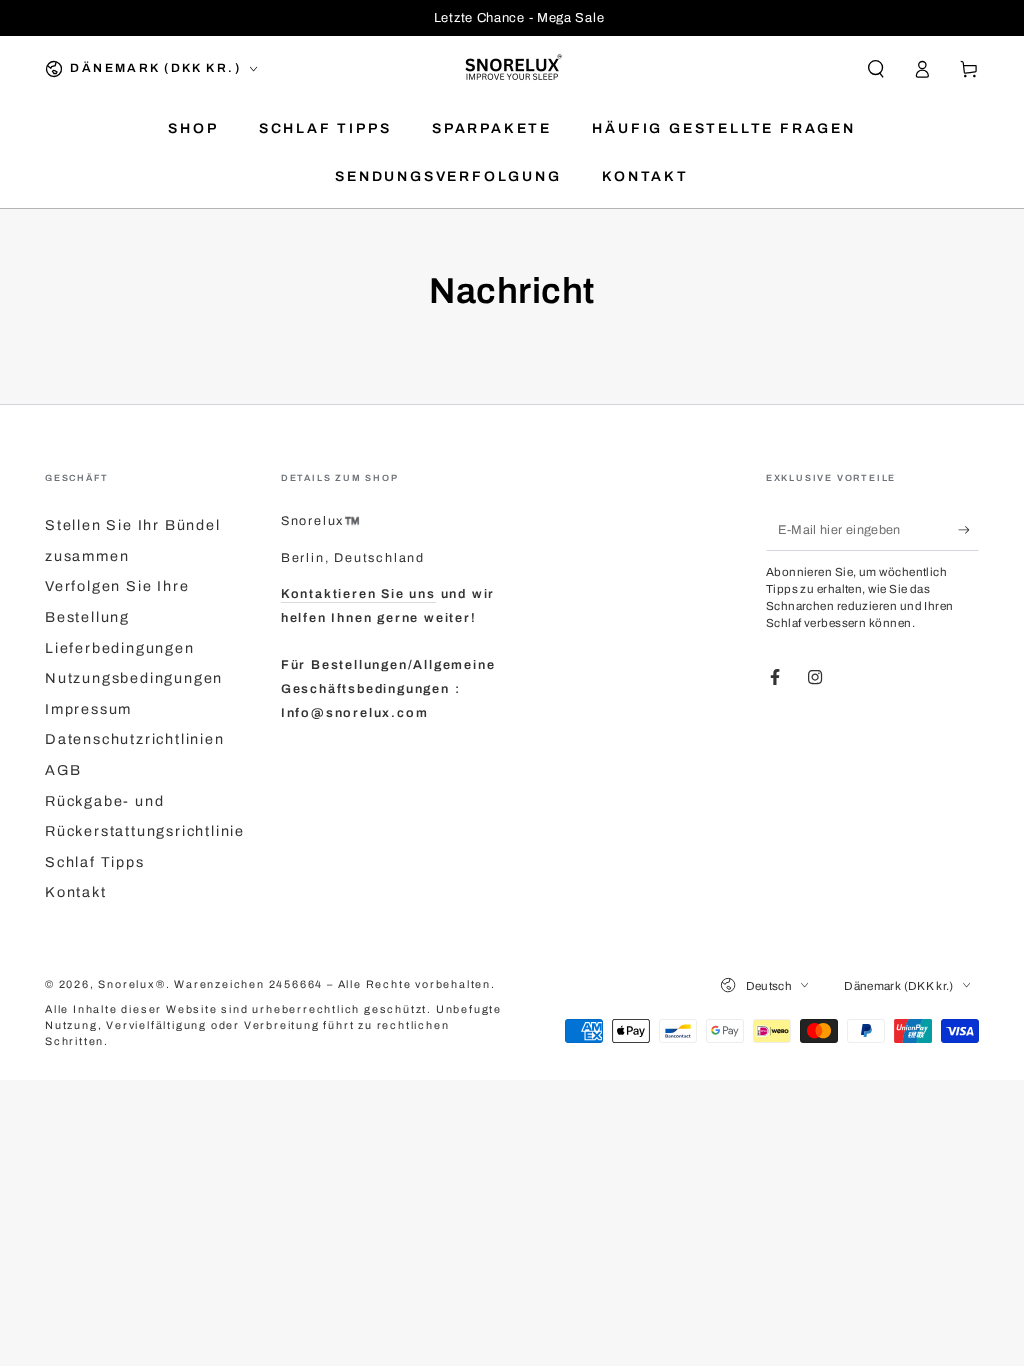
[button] (875, 69)
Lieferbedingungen (120, 648)
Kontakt (76, 892)
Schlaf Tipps (95, 862)
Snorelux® (131, 984)
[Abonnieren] (968, 530)
